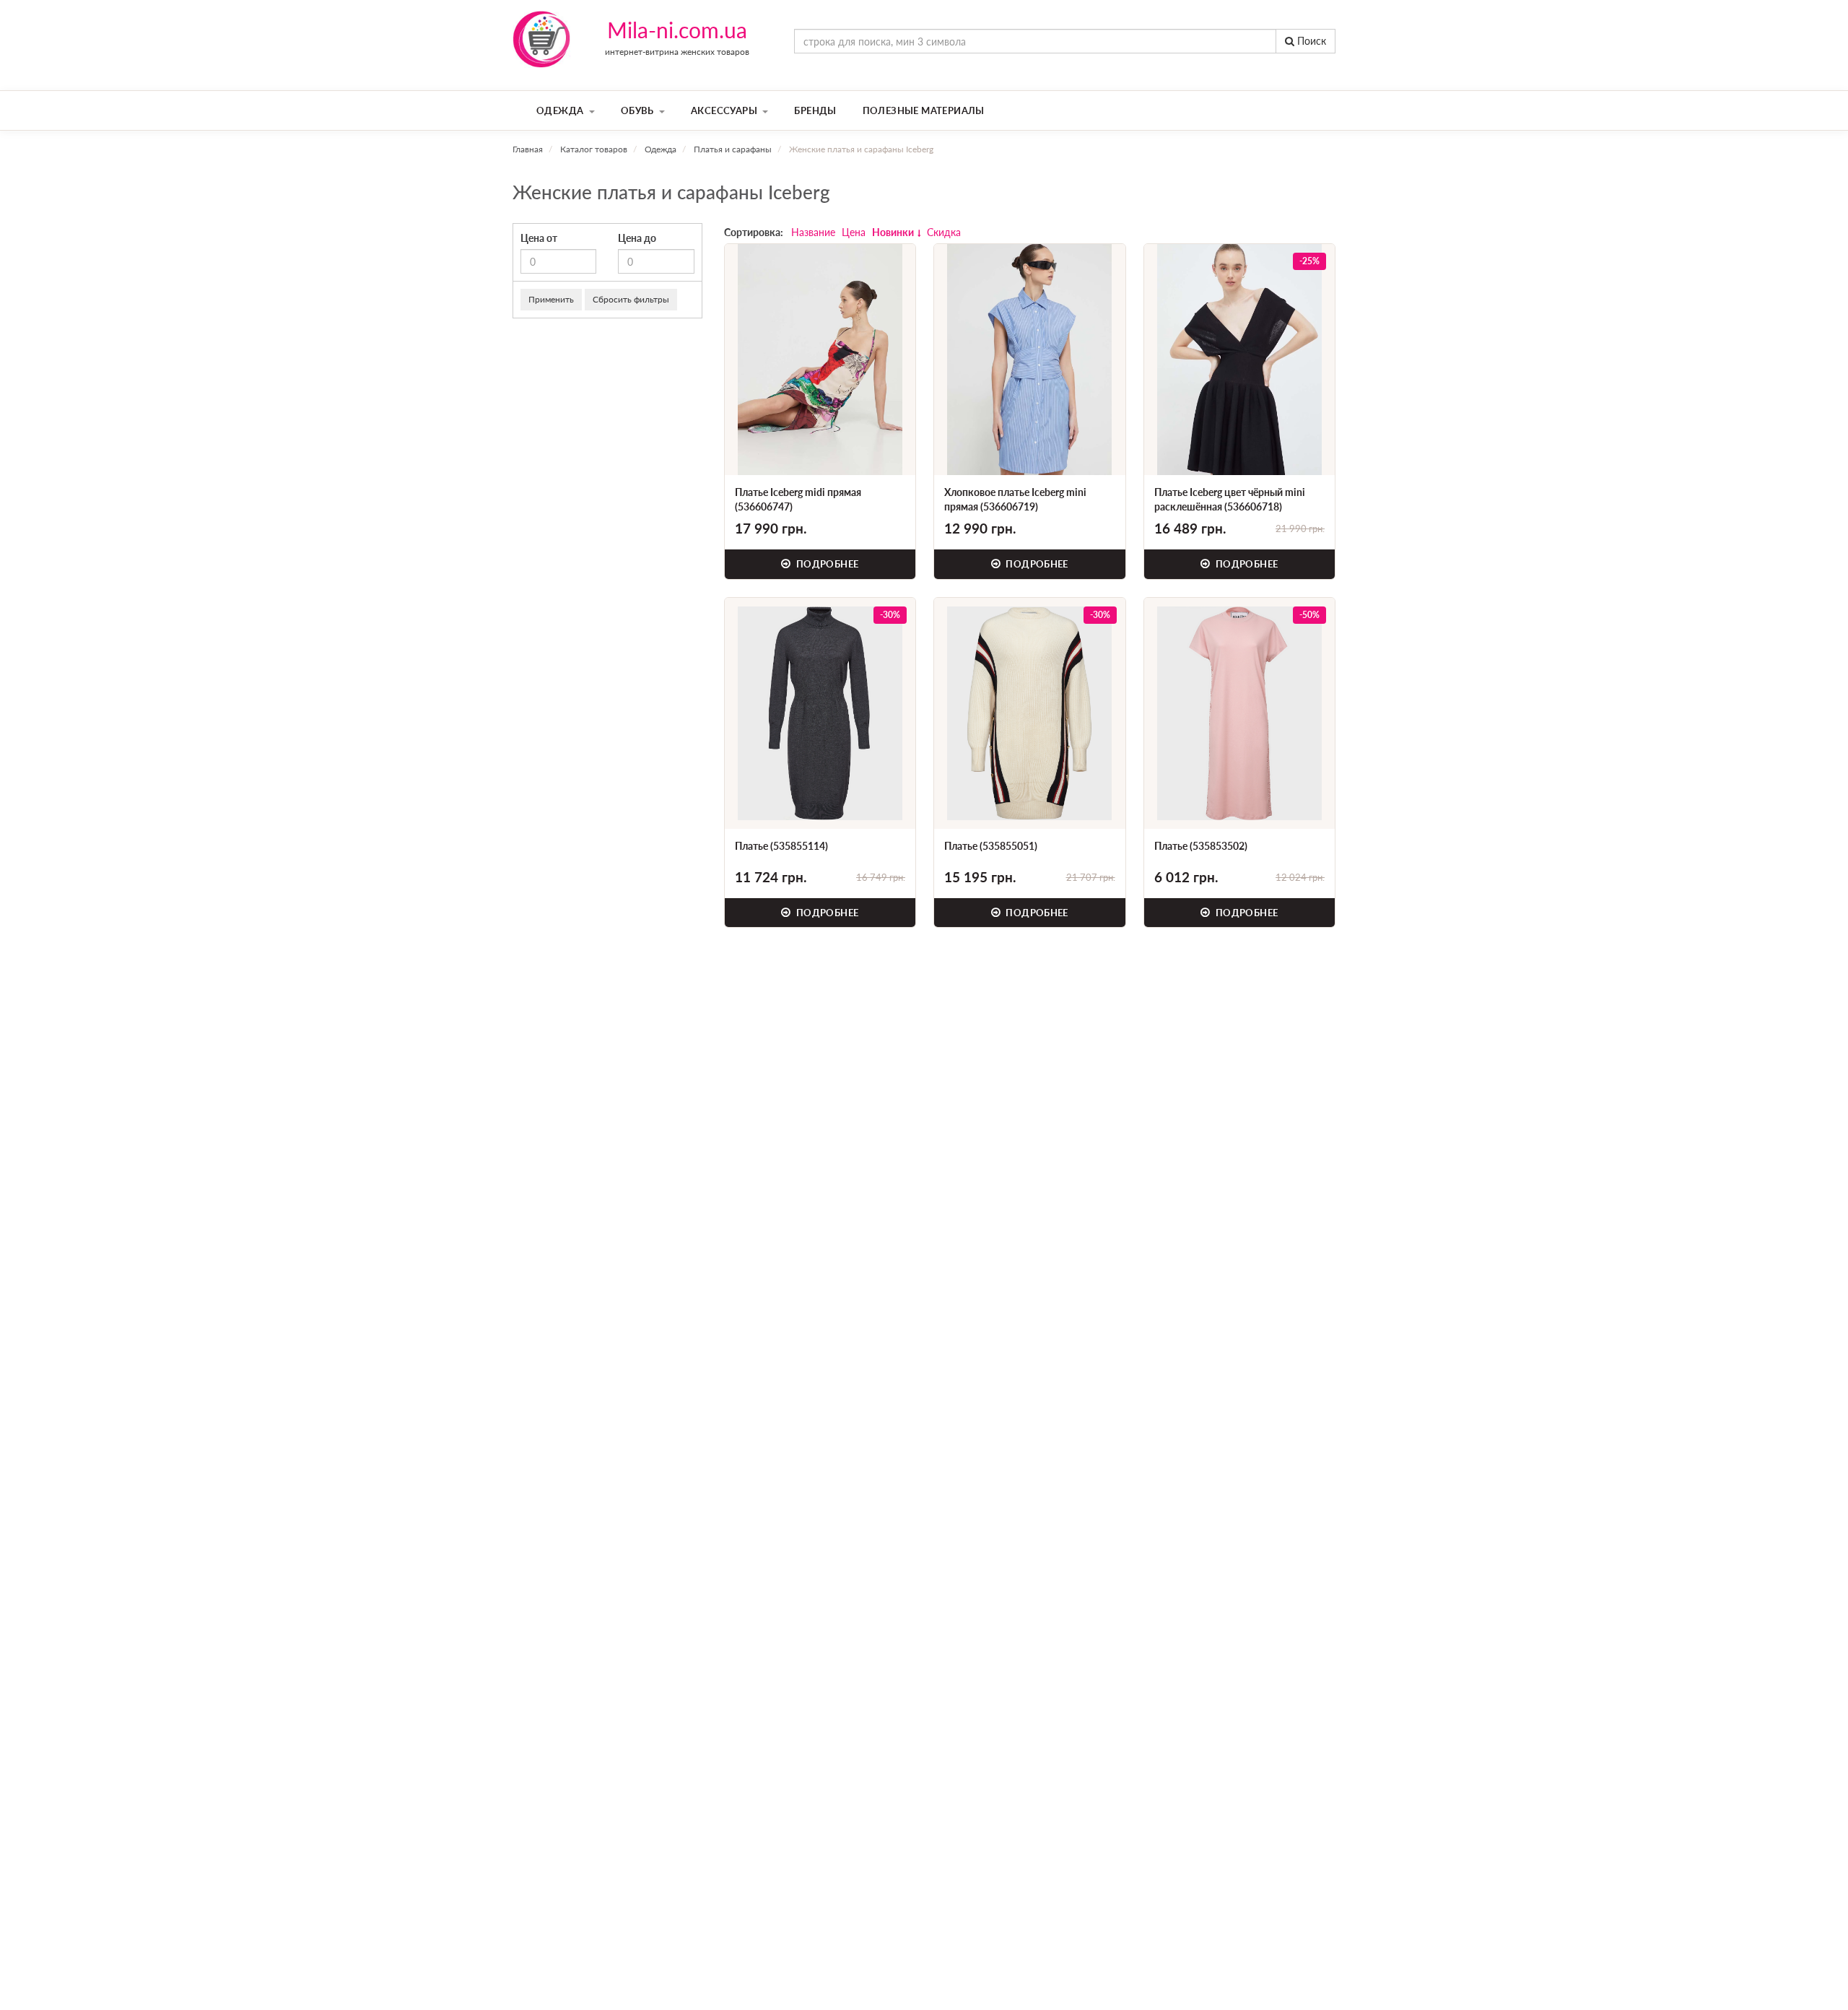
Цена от (539, 238)
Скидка (944, 232)
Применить (551, 299)
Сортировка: (754, 232)
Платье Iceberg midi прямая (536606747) (798, 499)
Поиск (1310, 41)
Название (813, 232)
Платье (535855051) (991, 846)
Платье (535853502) (1201, 846)
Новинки (893, 232)
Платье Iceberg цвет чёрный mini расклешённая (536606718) (1230, 499)
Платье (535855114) (781, 846)
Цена (854, 232)
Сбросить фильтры (631, 299)
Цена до (637, 238)
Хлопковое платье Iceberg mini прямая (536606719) (1015, 499)
